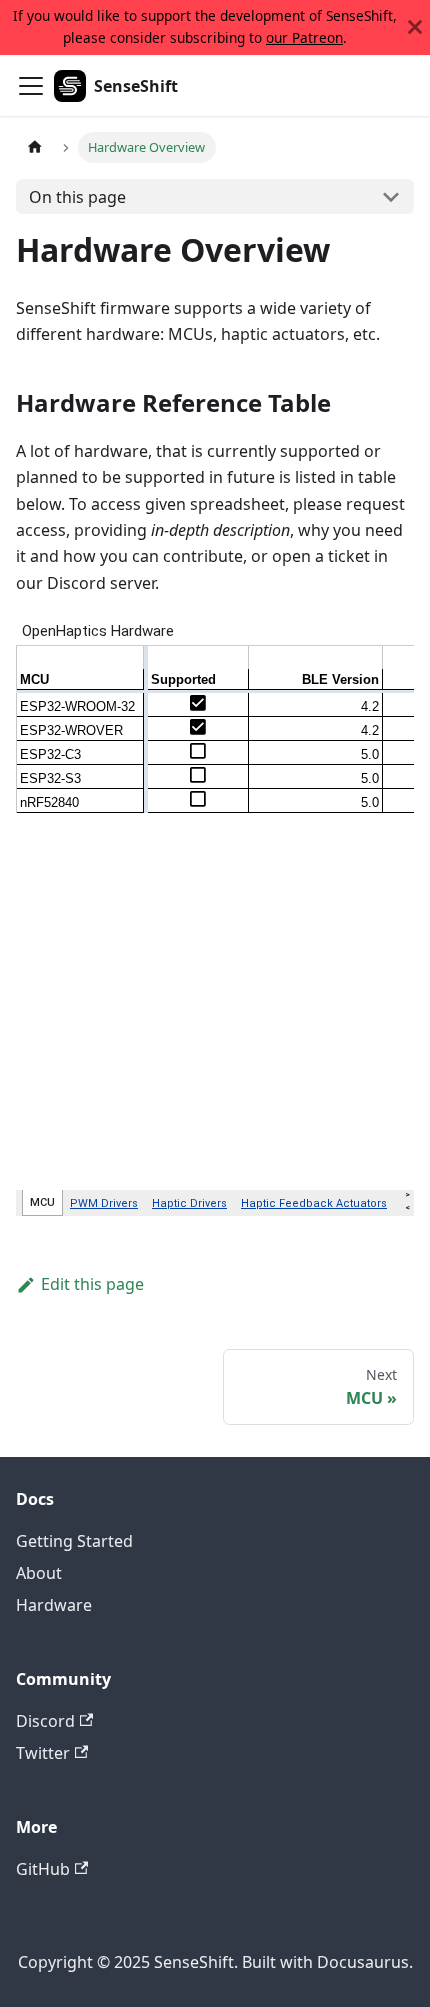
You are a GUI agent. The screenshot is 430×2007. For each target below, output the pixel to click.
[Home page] (35, 147)
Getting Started (74, 1541)
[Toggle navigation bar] (31, 86)
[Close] (415, 27)
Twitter (43, 1753)
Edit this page (92, 1284)
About (39, 1573)
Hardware (54, 1605)
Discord (45, 1721)
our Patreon (304, 37)
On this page (77, 197)
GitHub (43, 1869)
